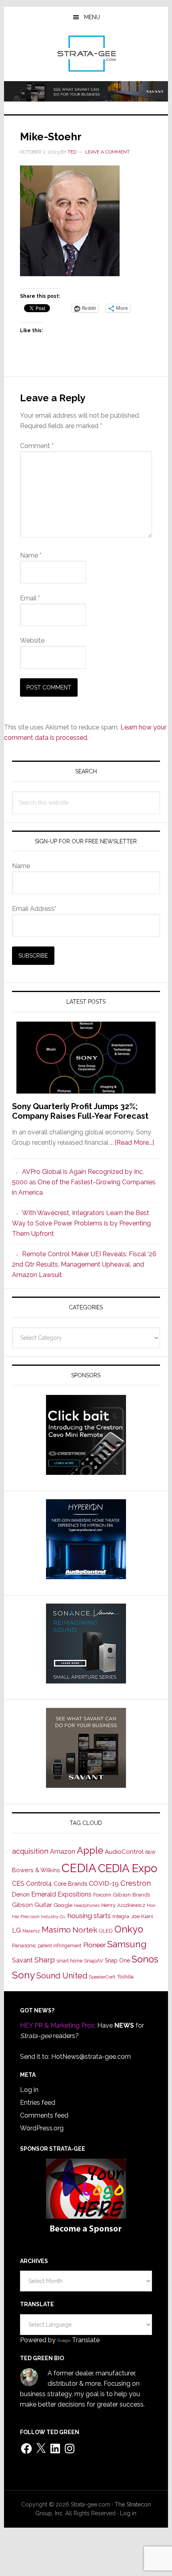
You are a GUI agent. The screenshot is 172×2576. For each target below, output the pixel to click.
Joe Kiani (142, 1916)
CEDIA (79, 1868)
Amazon (63, 1852)
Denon (21, 1894)
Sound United (62, 1976)
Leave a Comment (107, 152)
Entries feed (38, 2103)
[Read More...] (134, 1143)
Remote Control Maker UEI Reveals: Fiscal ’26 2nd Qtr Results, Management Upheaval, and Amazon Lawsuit (84, 1264)
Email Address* (34, 909)
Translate (86, 2340)
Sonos (145, 1959)
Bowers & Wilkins (36, 1870)
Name (31, 555)
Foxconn (102, 1895)
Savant (22, 1960)
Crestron (136, 1883)
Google (63, 1905)
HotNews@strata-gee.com (91, 2057)
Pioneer (94, 1945)
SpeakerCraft (102, 1977)
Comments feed (44, 2115)
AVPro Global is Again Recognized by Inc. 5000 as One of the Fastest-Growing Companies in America (84, 1182)
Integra (121, 1916)
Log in (29, 2090)
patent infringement (60, 1946)
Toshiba (125, 1977)
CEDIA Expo (128, 1868)
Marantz (31, 1931)
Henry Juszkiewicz (123, 1905)
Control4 (39, 1884)
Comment (37, 446)
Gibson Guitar (32, 1905)
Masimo (56, 1930)
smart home (69, 1961)
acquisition (30, 1851)
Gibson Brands (131, 1895)
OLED (106, 1931)
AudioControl (124, 1852)
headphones (87, 1906)
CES (18, 1884)
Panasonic (24, 1945)
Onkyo (129, 1929)
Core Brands (70, 1884)
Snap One (117, 1960)
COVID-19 (104, 1884)
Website (32, 641)
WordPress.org (42, 2128)
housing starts (89, 1916)
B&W (150, 1852)
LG (16, 1930)
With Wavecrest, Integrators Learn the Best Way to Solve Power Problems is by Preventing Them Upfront (81, 1223)
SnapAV (94, 1961)
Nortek (85, 1930)
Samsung (127, 1944)
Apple (90, 1851)
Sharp (45, 1960)
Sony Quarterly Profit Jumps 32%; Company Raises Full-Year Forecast (80, 1111)
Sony (23, 1975)
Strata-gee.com (86, 54)
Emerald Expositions (61, 1894)
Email (30, 598)
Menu (92, 17)
